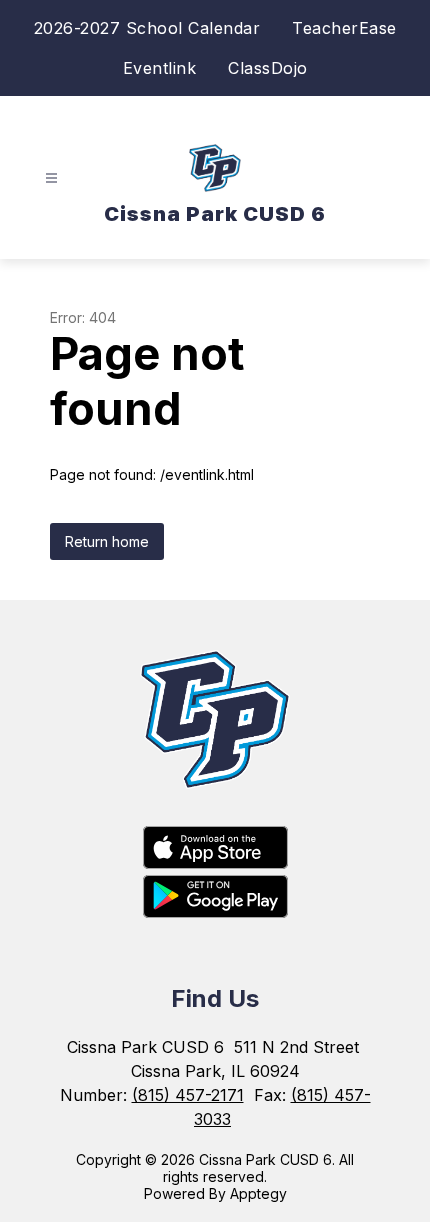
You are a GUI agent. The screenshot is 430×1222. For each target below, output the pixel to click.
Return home (107, 541)
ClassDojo (268, 68)
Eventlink (160, 68)
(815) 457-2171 (188, 1095)
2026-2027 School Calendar (147, 28)
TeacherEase (344, 28)
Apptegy (258, 1193)
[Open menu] (51, 178)
